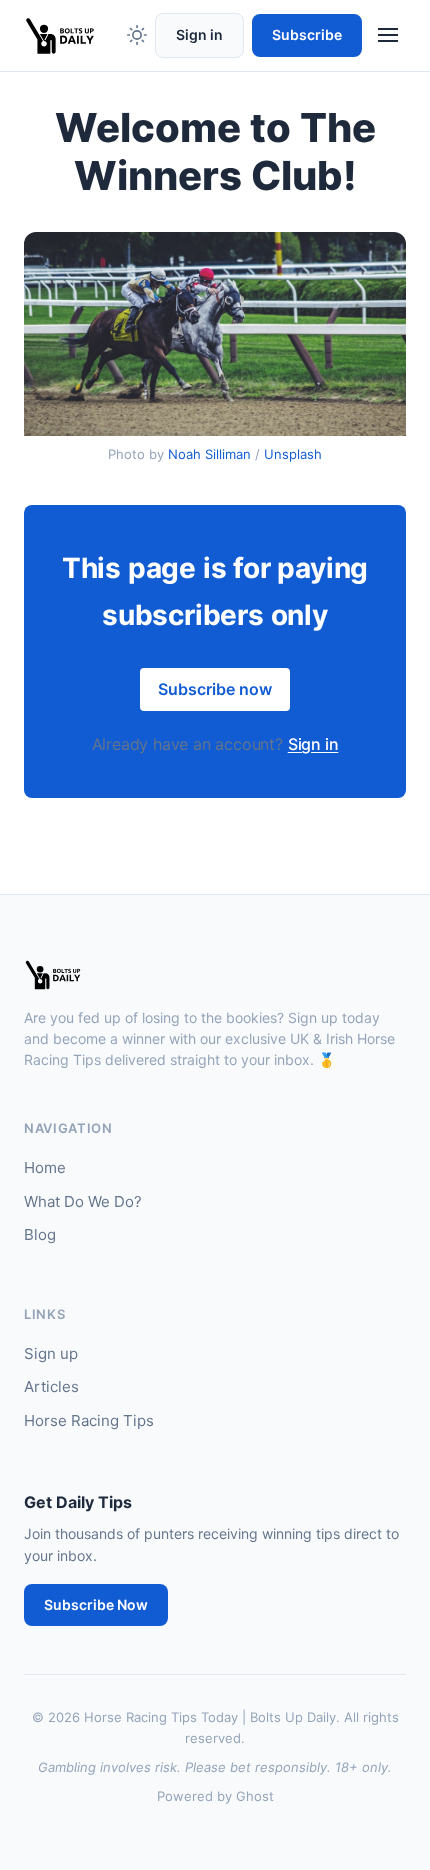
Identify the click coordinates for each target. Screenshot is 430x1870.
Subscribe (307, 34)
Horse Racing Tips (89, 1420)
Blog (40, 1234)
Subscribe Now (96, 1604)
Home (45, 1167)
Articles (51, 1386)
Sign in (199, 34)
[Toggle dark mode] (137, 35)
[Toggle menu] (388, 35)
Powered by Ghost (215, 1796)
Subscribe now (215, 689)
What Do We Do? (83, 1201)
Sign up (51, 1353)
